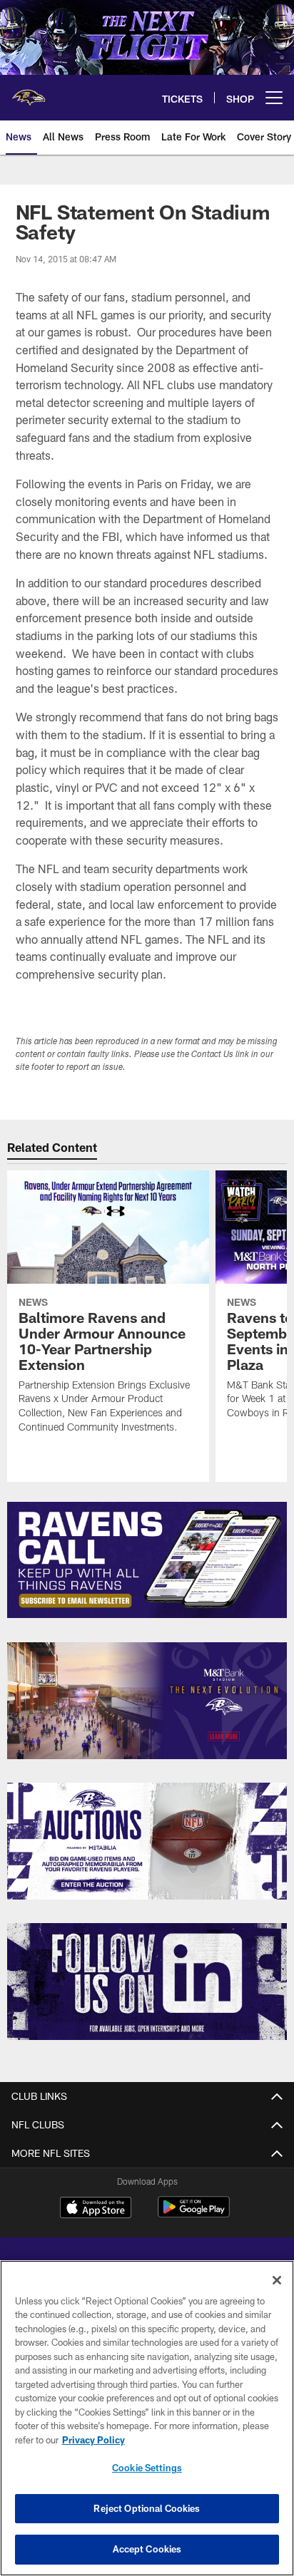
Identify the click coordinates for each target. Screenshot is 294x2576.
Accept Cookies (147, 2549)
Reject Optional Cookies (147, 2508)
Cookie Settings (147, 2468)
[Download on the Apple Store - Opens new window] (96, 2209)
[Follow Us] (147, 1982)
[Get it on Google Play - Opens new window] (194, 2214)
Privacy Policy (93, 2440)
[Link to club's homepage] (29, 92)
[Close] (277, 2280)
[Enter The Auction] (147, 1841)
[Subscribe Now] (147, 1560)
